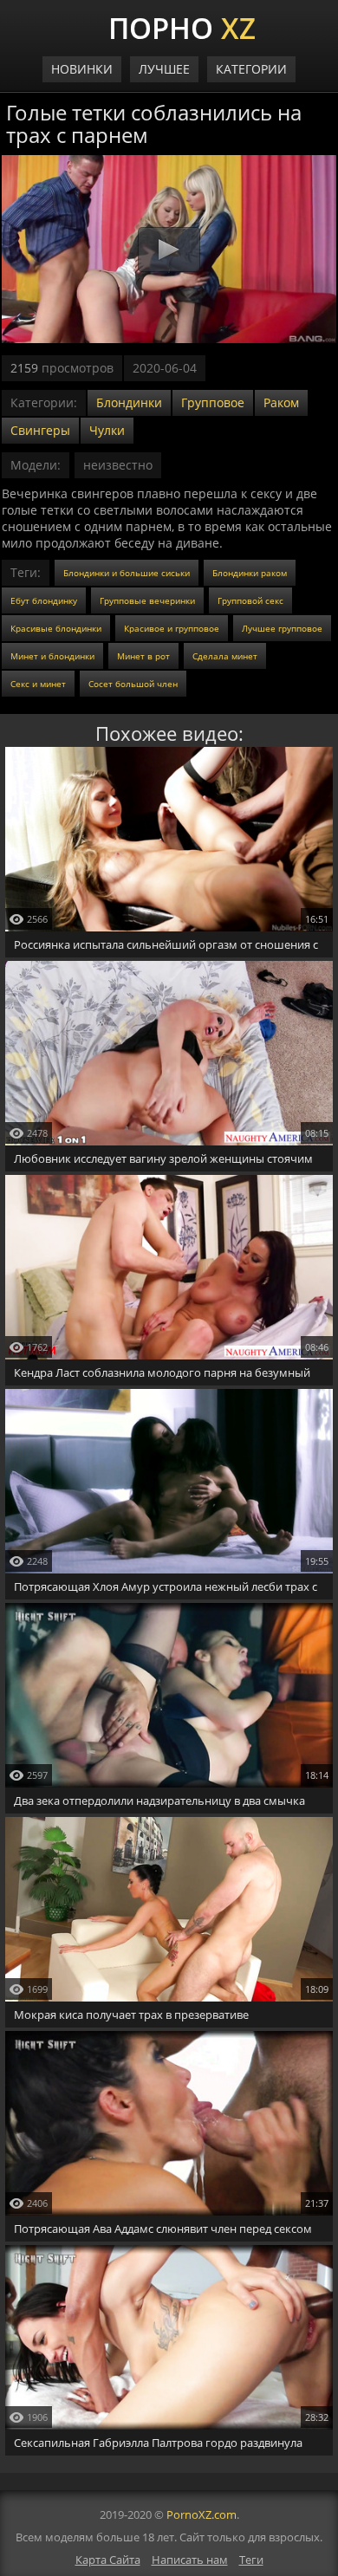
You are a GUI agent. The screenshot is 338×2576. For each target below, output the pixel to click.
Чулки (107, 430)
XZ (182, 26)
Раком (281, 402)
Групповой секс (250, 600)
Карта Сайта (108, 2560)
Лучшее (164, 69)
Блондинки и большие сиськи (127, 573)
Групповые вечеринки (147, 600)
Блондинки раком (250, 573)
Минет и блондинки (52, 656)
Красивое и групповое (172, 628)
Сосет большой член (133, 684)
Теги (251, 2560)
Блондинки (129, 402)
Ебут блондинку (44, 600)
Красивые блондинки (56, 628)
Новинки (82, 69)
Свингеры (40, 430)
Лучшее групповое (282, 628)
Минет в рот (143, 656)
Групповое (213, 402)
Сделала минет (225, 656)
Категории (251, 69)
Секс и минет (38, 684)
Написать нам (190, 2560)
